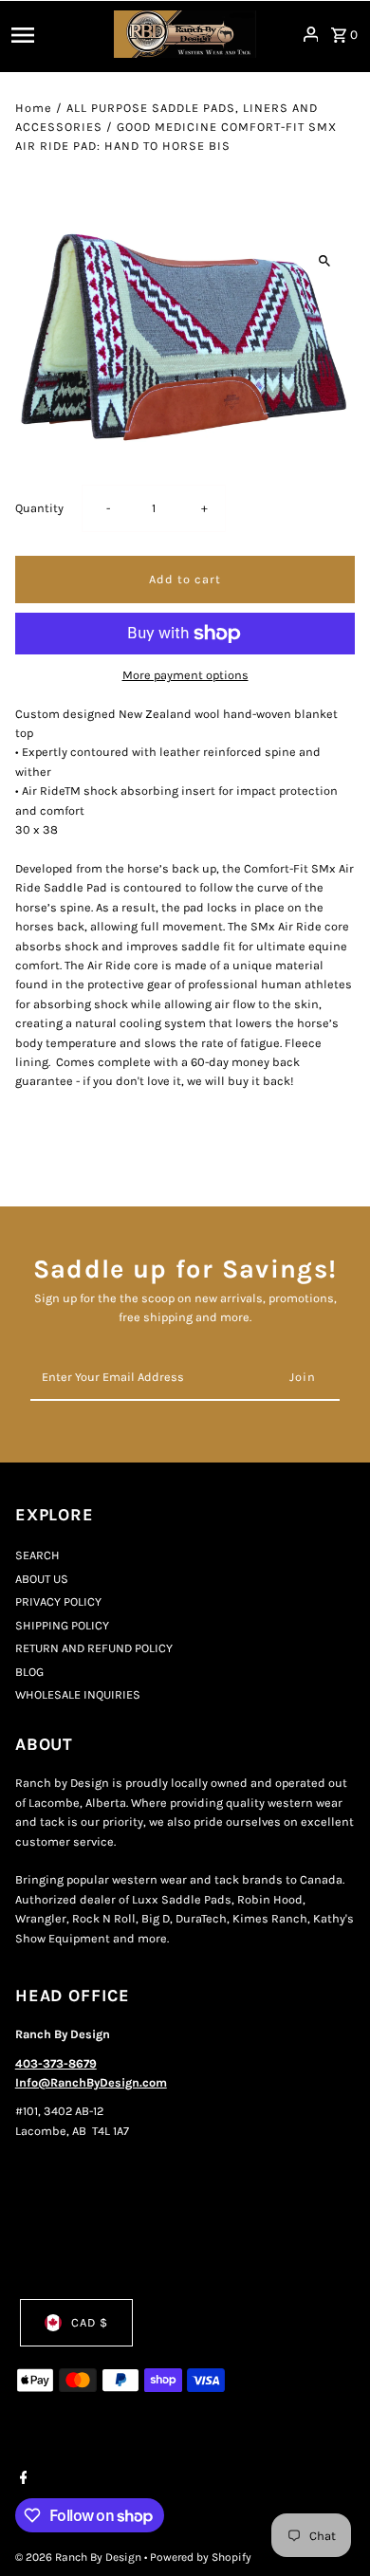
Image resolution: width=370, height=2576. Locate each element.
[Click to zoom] (324, 260)
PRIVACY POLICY (58, 1601)
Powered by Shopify (201, 2557)
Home (34, 108)
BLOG (29, 1672)
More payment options (185, 675)
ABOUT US (42, 1579)
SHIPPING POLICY (62, 1625)
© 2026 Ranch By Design (80, 2557)
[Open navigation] (57, 34)
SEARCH (37, 1555)
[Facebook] (21, 2479)
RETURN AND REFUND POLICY (94, 1648)
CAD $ (90, 2322)
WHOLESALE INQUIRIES (78, 1694)
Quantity (39, 508)
